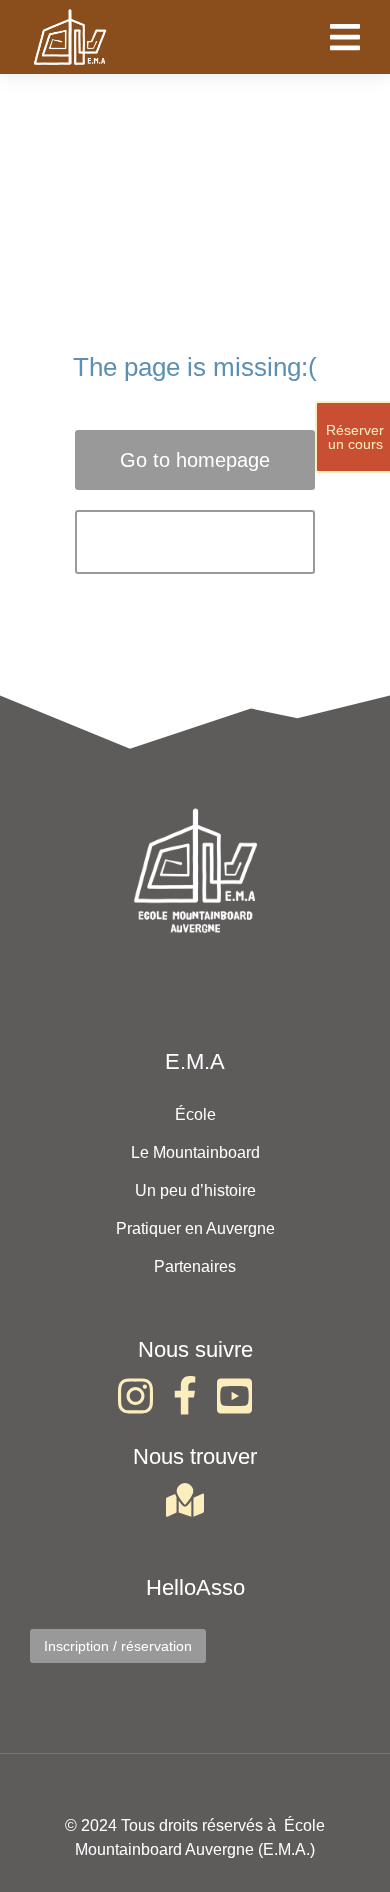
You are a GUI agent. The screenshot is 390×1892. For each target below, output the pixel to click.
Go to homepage (195, 460)
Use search (195, 542)
